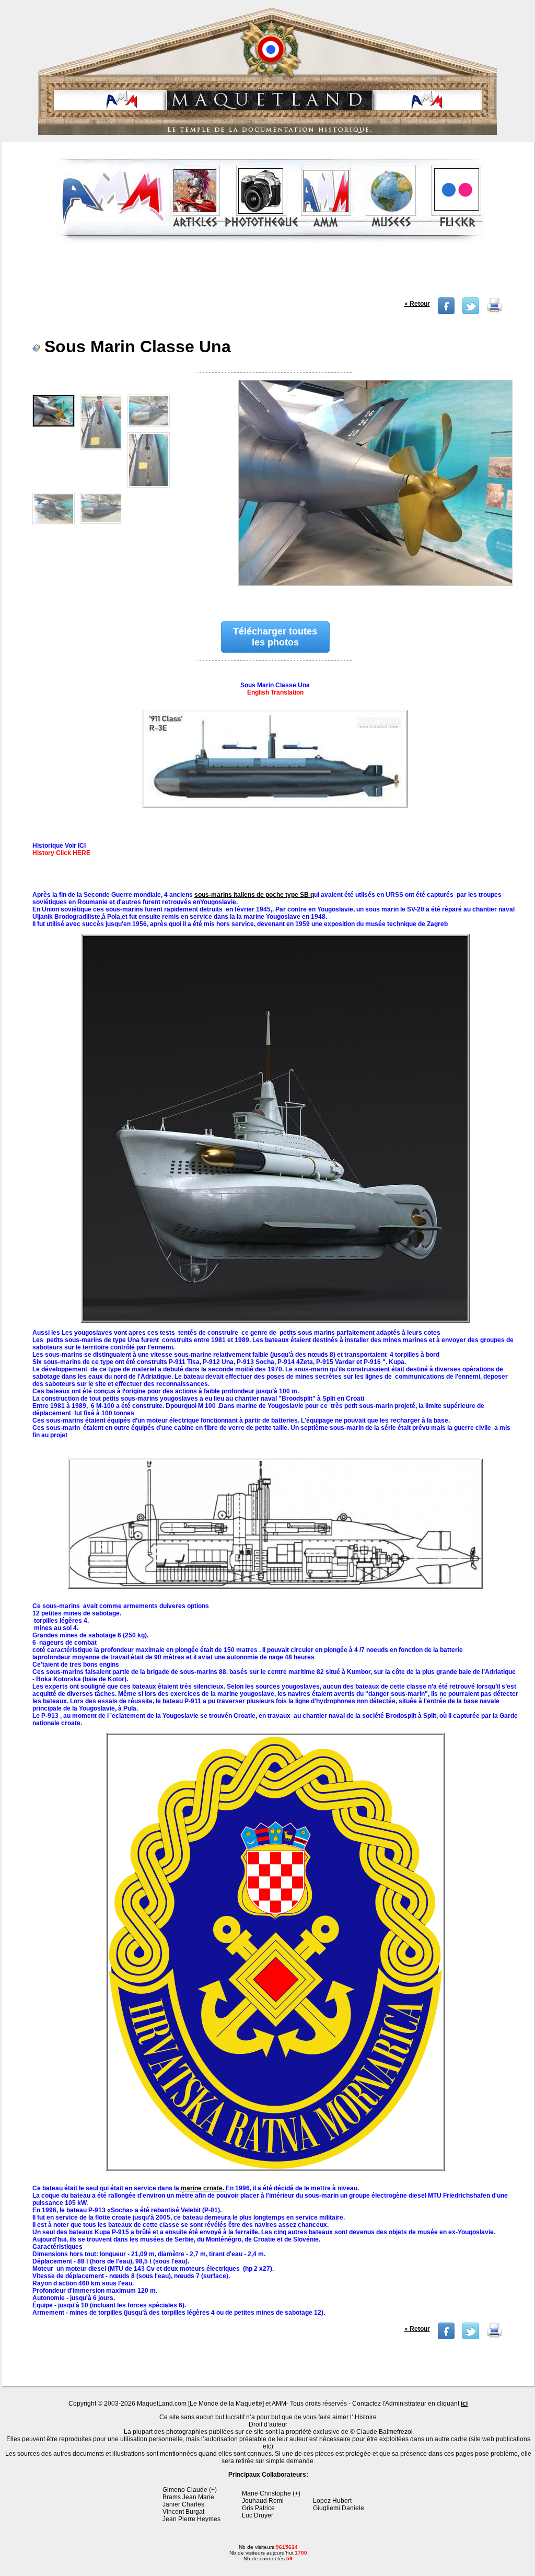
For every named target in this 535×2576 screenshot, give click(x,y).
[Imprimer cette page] (495, 312)
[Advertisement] (269, 274)
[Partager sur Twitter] (471, 312)
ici (464, 2404)
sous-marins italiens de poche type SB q (254, 895)
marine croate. (202, 2188)
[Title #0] (375, 490)
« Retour (417, 304)
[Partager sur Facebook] (446, 312)
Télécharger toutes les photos (275, 637)
